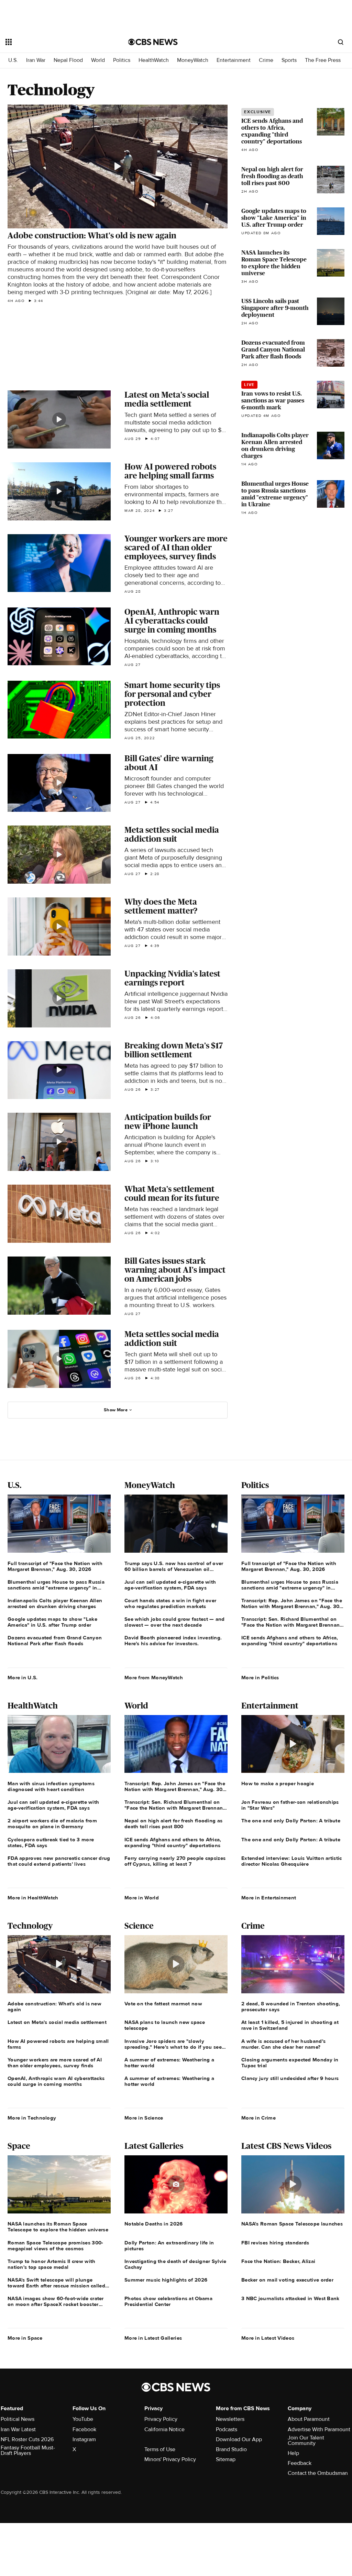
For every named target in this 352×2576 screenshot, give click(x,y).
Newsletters (230, 2419)
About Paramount (309, 2419)
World (98, 60)
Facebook (84, 2429)
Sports (289, 60)
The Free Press (323, 60)
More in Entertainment (269, 1898)
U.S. (13, 60)
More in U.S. (23, 1678)
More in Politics (260, 1678)
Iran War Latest (18, 2429)
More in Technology (32, 2118)
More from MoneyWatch (154, 1678)
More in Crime (258, 2118)
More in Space (25, 2338)
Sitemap (226, 2459)
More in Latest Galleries (153, 2338)
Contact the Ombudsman (318, 2473)
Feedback (300, 2463)
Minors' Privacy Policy (170, 2459)
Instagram (84, 2439)
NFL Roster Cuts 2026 (27, 2439)
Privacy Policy (161, 2419)
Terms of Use (160, 2449)
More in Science (144, 2118)
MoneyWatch (193, 60)
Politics (122, 60)
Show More (116, 1410)
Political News (18, 2419)
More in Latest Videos (268, 2338)
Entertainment (234, 60)
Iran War (36, 60)
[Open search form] (341, 42)
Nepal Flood (68, 60)
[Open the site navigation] (55, 42)
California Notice (164, 2429)
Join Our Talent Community (306, 2440)
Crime (266, 60)
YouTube (83, 2419)
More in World (142, 1898)
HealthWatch (154, 60)
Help (293, 2453)
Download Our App (239, 2439)
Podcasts (227, 2429)
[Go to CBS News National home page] (153, 42)
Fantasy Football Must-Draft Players (28, 2450)
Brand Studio (231, 2449)
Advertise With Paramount (319, 2429)
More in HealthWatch (33, 1898)
